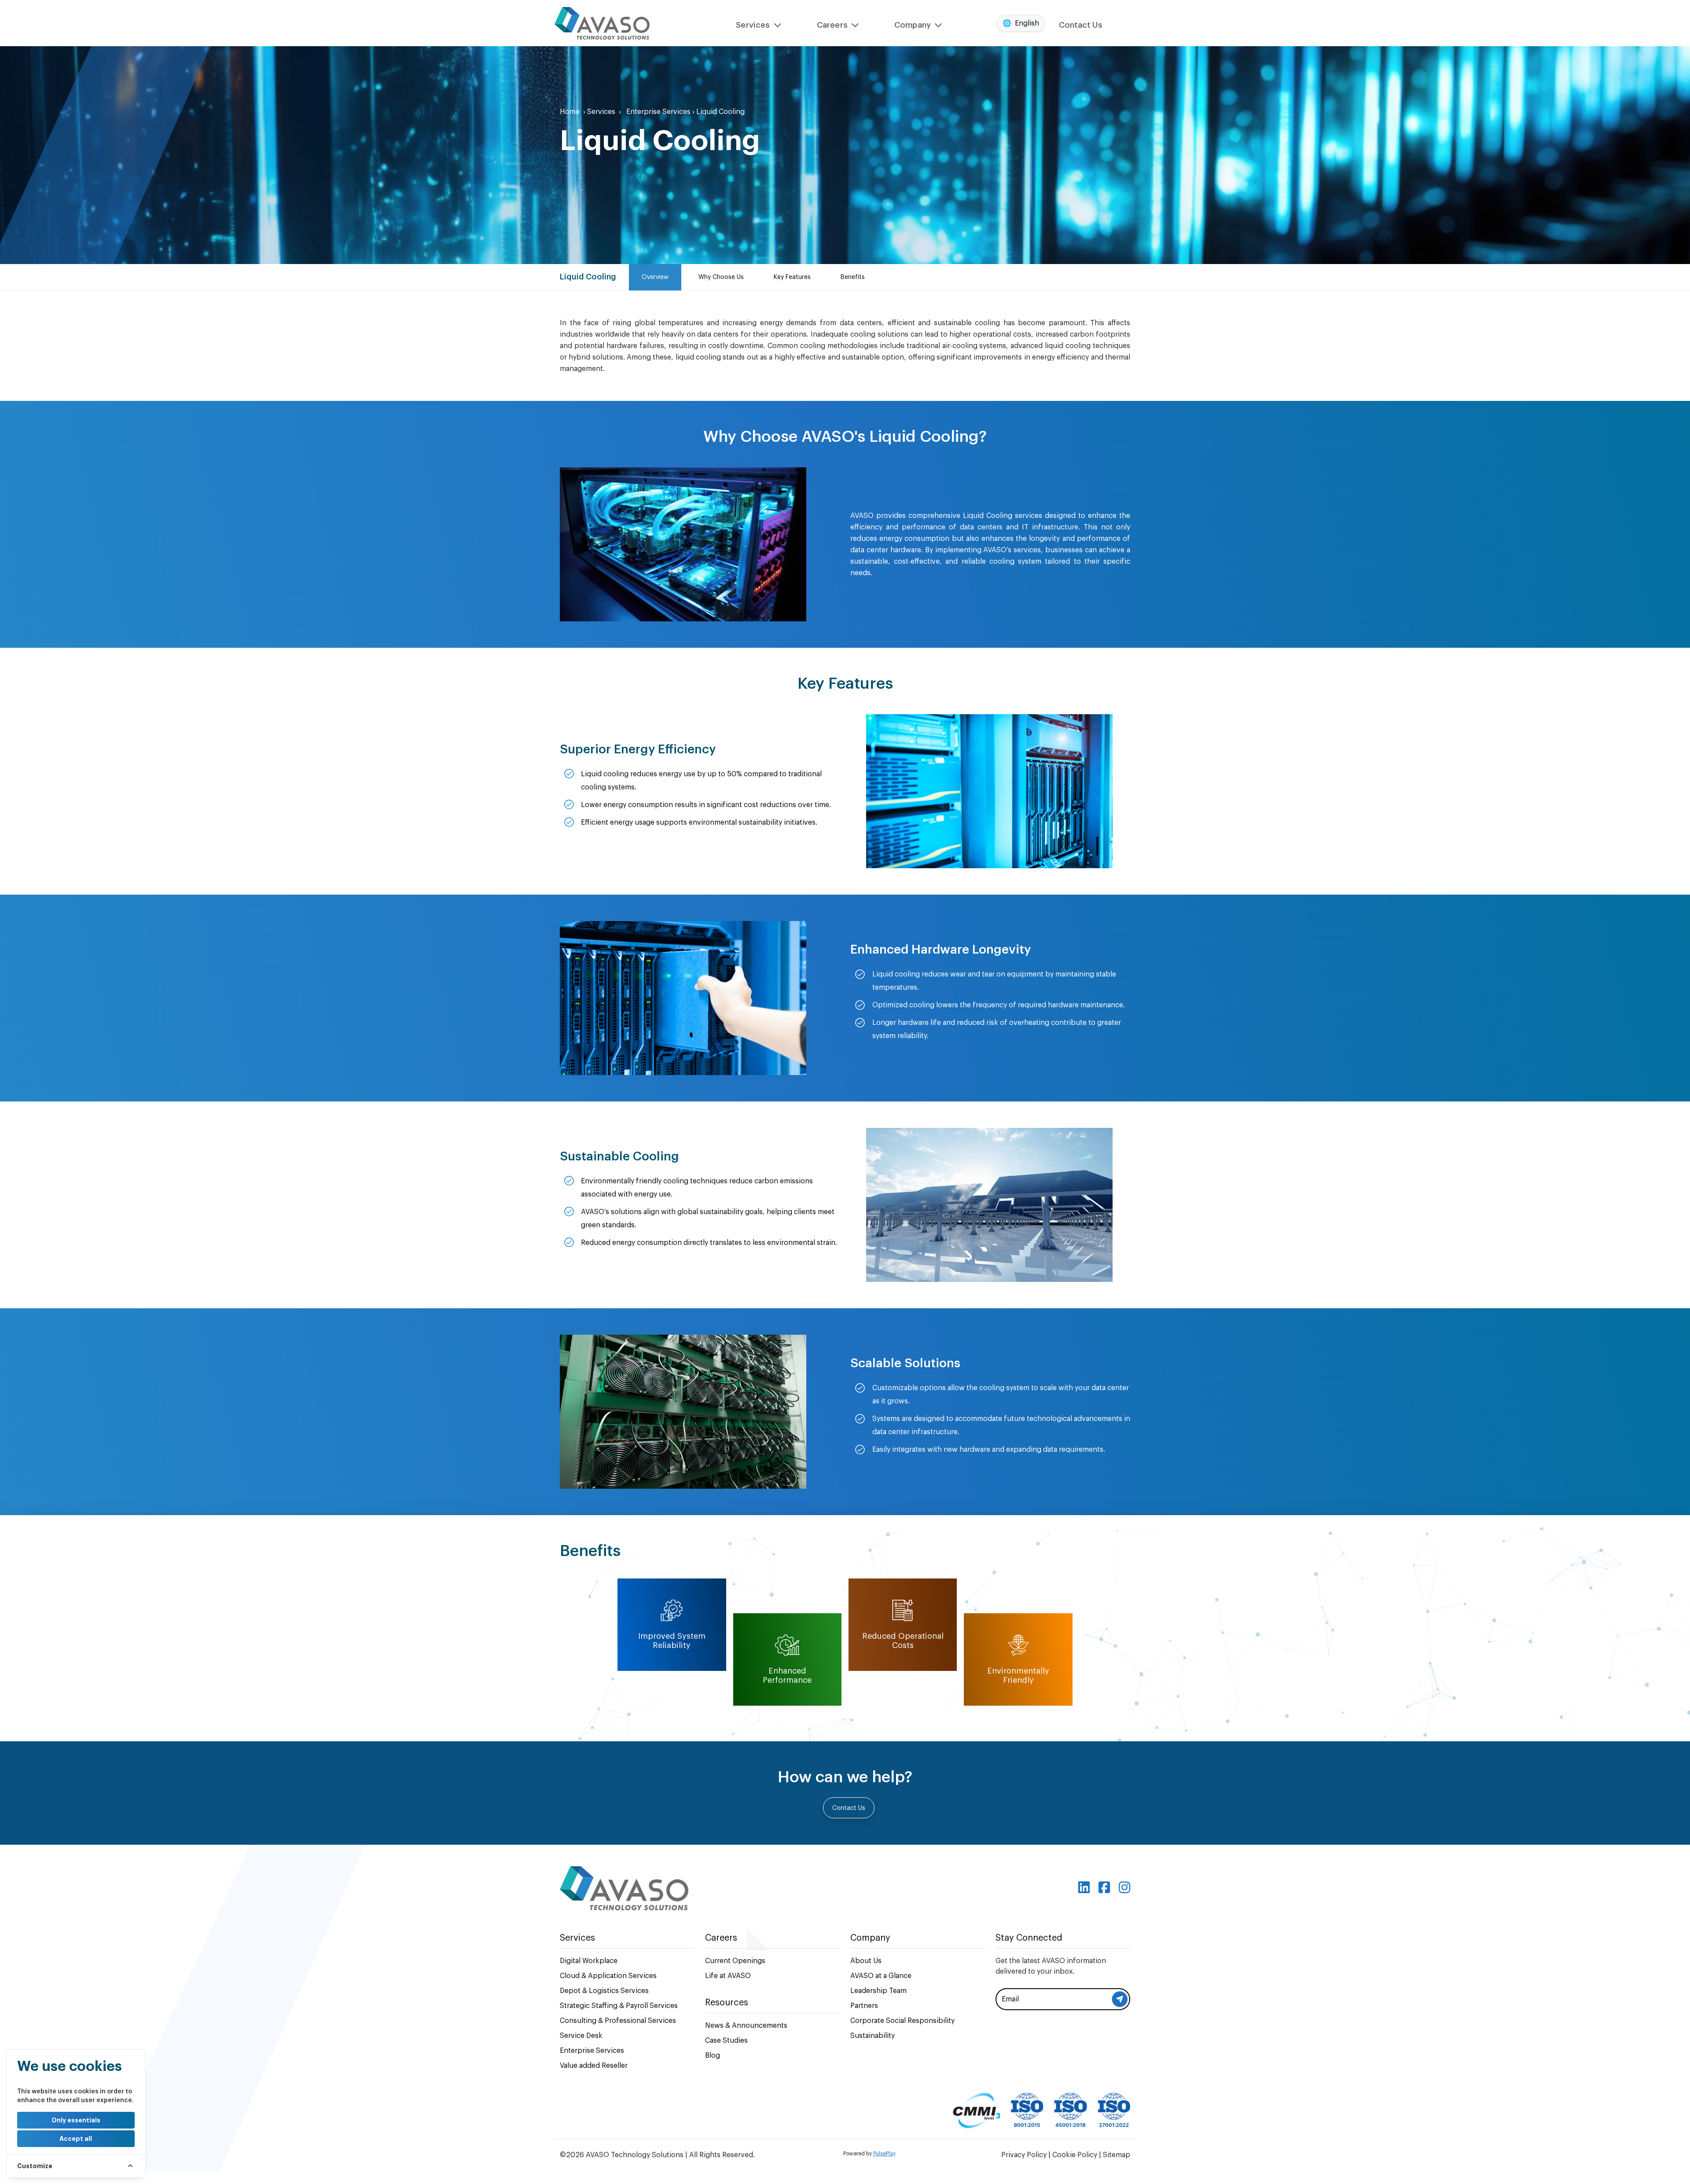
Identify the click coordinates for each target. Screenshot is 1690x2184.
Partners (864, 2006)
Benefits (853, 277)
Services (604, 112)
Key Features (792, 277)
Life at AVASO (728, 1976)
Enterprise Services (660, 112)
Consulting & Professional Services (618, 2021)
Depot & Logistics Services (604, 1991)
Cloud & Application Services (608, 1976)
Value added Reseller (594, 2066)
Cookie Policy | (1078, 2155)
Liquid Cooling (720, 112)
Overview (655, 277)
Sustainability (873, 2036)
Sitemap (1117, 2155)
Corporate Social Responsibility (902, 2021)
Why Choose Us (721, 277)
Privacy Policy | (1027, 2155)
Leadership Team (878, 1991)
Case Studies (726, 2041)
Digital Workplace (589, 1961)
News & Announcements (746, 2026)
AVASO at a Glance (881, 1976)
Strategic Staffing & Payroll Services (619, 2006)
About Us (866, 1961)
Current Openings (735, 1961)
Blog (713, 2056)
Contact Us (1081, 25)
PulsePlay (884, 2154)
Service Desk (581, 2036)
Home (573, 112)
